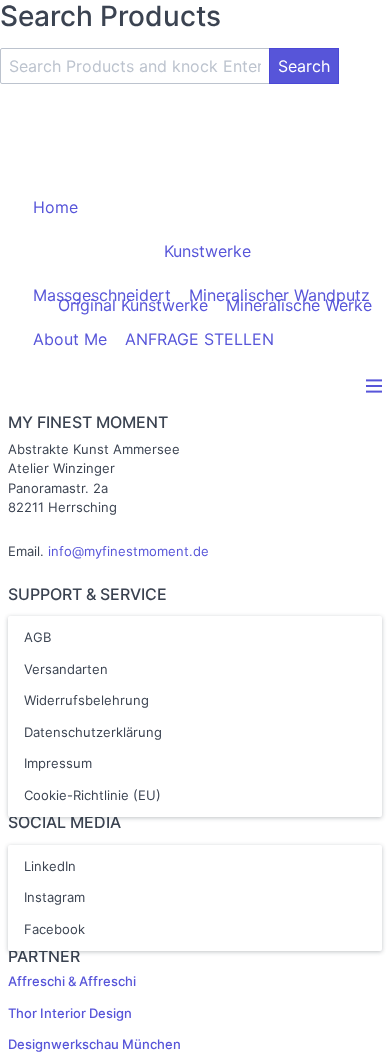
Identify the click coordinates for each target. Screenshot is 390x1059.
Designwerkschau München (94, 1044)
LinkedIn (50, 866)
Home (55, 207)
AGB (37, 637)
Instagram (54, 897)
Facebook (54, 929)
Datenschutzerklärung (93, 732)
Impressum (58, 763)
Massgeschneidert (102, 295)
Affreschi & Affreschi (72, 981)
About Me (70, 339)
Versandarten (66, 669)
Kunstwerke (207, 251)
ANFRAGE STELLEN (199, 339)
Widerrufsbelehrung (86, 700)
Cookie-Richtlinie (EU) (92, 795)
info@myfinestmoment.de (128, 551)
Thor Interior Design (70, 1013)
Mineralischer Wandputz (279, 295)
